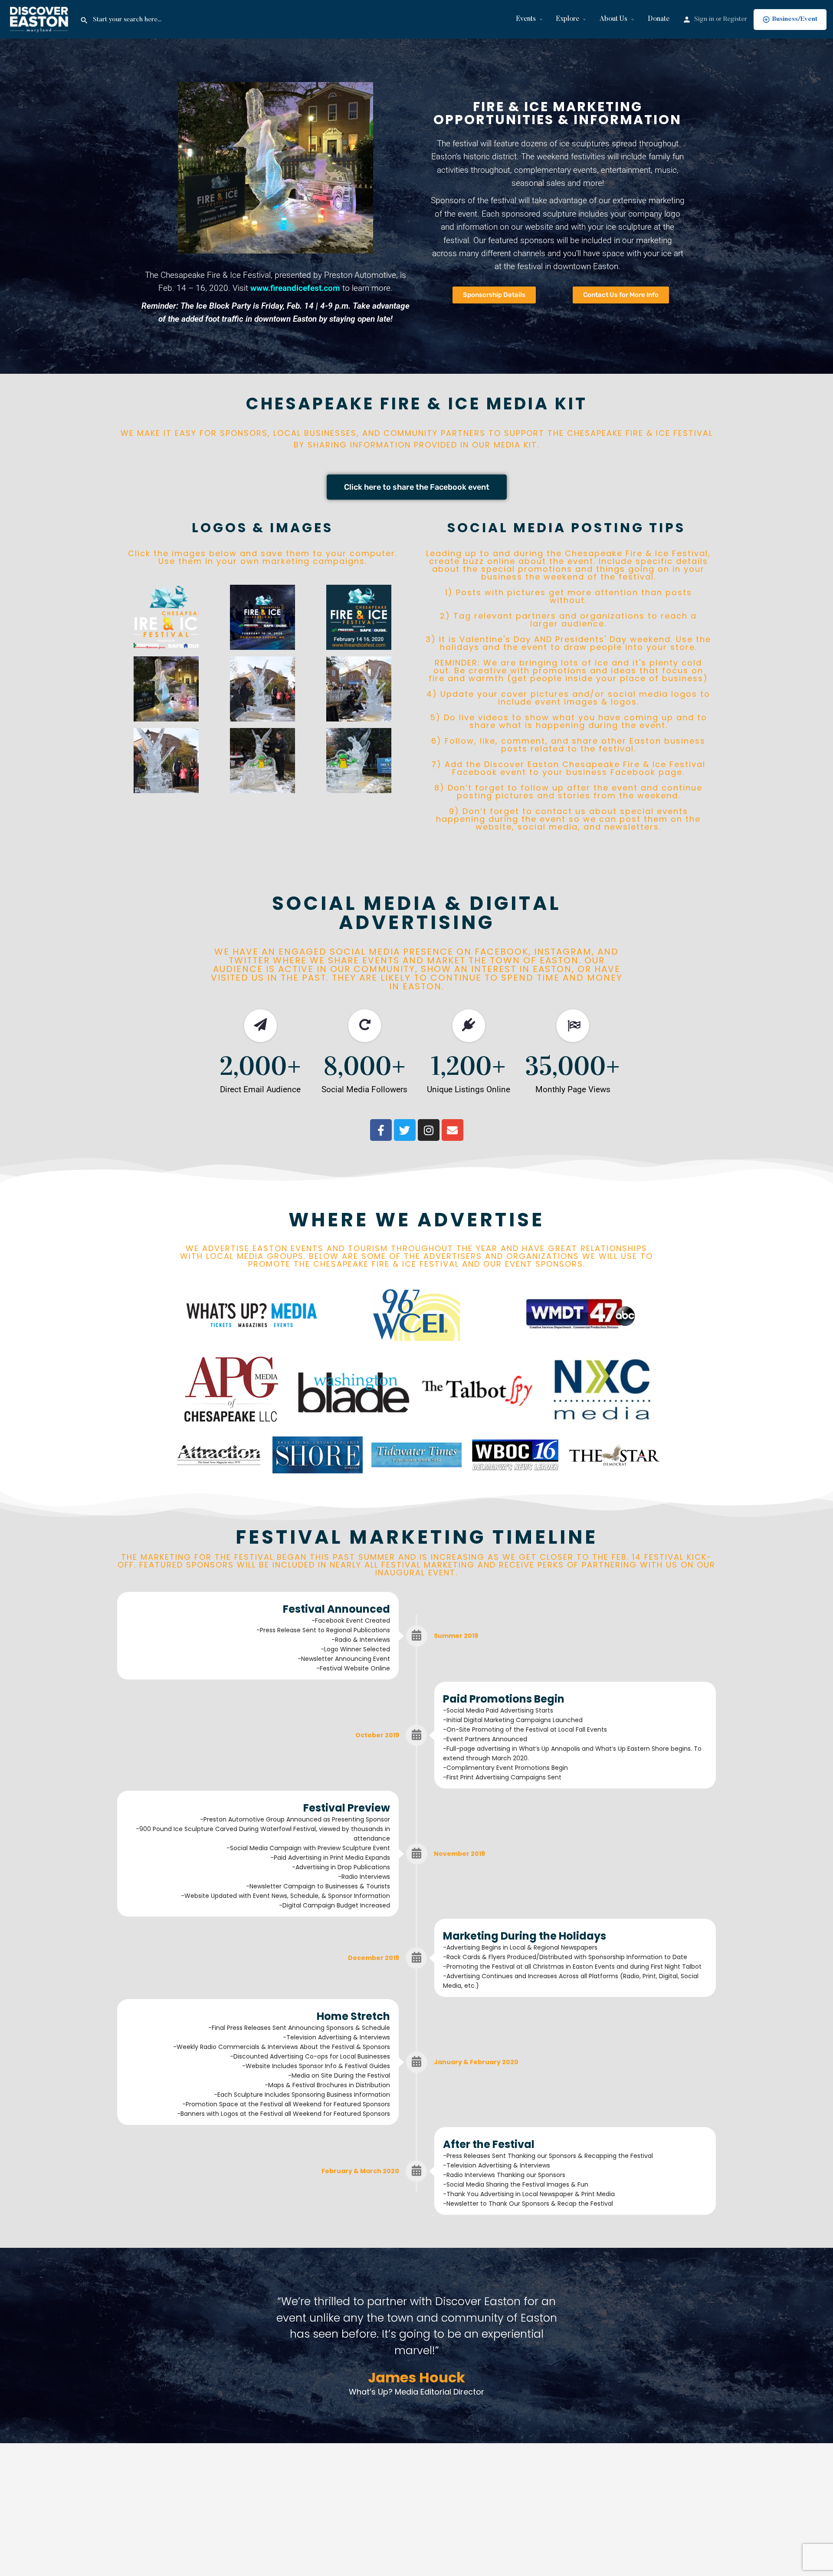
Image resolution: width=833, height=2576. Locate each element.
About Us (613, 19)
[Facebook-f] (381, 1130)
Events (526, 19)
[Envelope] (453, 1130)
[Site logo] (40, 19)
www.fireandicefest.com (295, 288)
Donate (659, 19)
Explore (568, 19)
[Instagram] (429, 1130)
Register (735, 19)
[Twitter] (405, 1130)
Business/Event (795, 19)
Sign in (704, 19)
